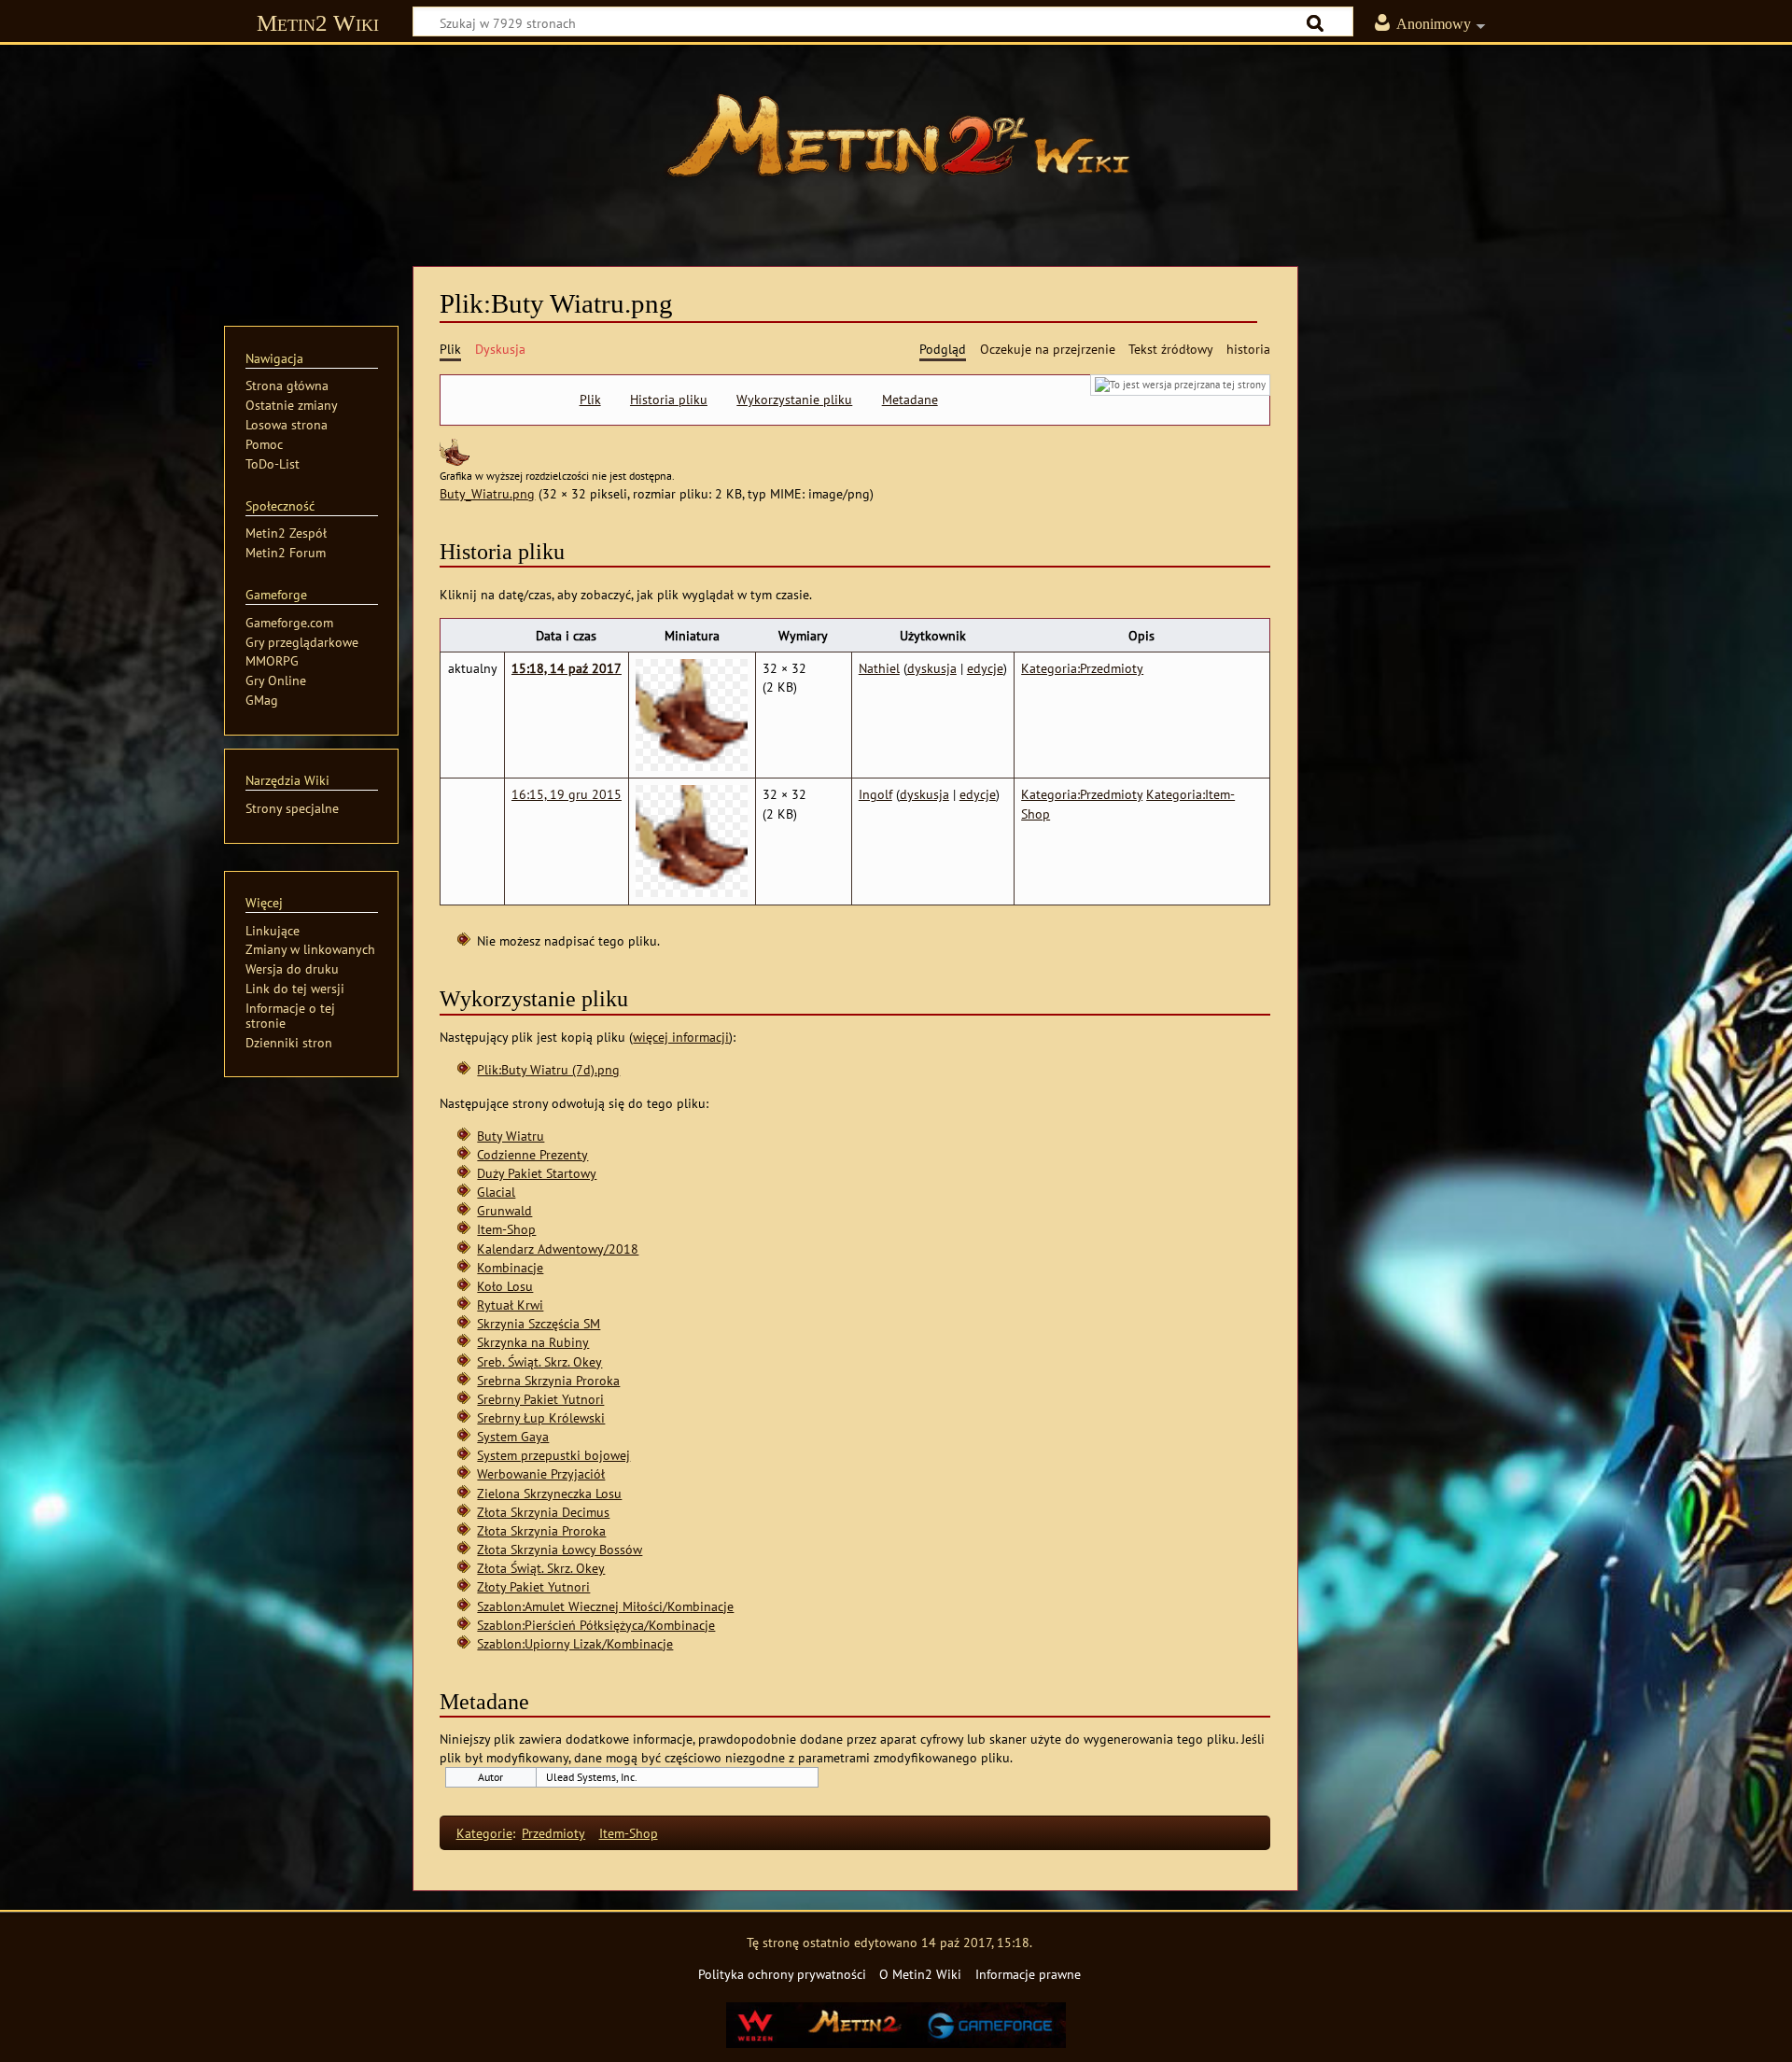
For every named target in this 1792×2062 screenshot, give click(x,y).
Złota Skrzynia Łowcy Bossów (560, 1549)
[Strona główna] (896, 145)
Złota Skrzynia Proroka (541, 1530)
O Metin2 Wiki (920, 1974)
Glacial (496, 1192)
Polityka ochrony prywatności (782, 1974)
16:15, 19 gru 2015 (567, 794)
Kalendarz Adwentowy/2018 (558, 1248)
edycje (985, 668)
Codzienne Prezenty (532, 1154)
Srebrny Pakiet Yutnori (540, 1399)
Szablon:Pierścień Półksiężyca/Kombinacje (596, 1625)
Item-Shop (506, 1229)
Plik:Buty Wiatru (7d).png (548, 1069)
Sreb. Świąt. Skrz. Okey (539, 1361)
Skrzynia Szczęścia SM (539, 1323)
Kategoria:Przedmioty (1082, 668)
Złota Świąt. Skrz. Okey (541, 1568)
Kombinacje (510, 1267)
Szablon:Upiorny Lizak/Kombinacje (575, 1643)
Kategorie (484, 1833)
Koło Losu (505, 1286)
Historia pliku (669, 400)
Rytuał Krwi (510, 1305)
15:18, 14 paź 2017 (567, 668)
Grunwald (504, 1210)
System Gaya (513, 1436)
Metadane (910, 400)
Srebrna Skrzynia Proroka (548, 1380)
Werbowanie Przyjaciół (541, 1473)
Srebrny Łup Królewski (541, 1417)
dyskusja (932, 668)
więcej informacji (681, 1037)
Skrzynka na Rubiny (533, 1342)
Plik (590, 400)
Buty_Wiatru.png (487, 493)
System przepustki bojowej (553, 1455)
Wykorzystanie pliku (794, 400)
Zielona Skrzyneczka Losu (549, 1493)
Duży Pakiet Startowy (537, 1173)
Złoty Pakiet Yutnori (533, 1586)
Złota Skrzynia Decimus (543, 1512)
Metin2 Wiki (318, 23)
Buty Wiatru (511, 1136)
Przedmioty (553, 1833)
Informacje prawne (1028, 1974)
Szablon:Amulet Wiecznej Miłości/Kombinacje (605, 1606)
